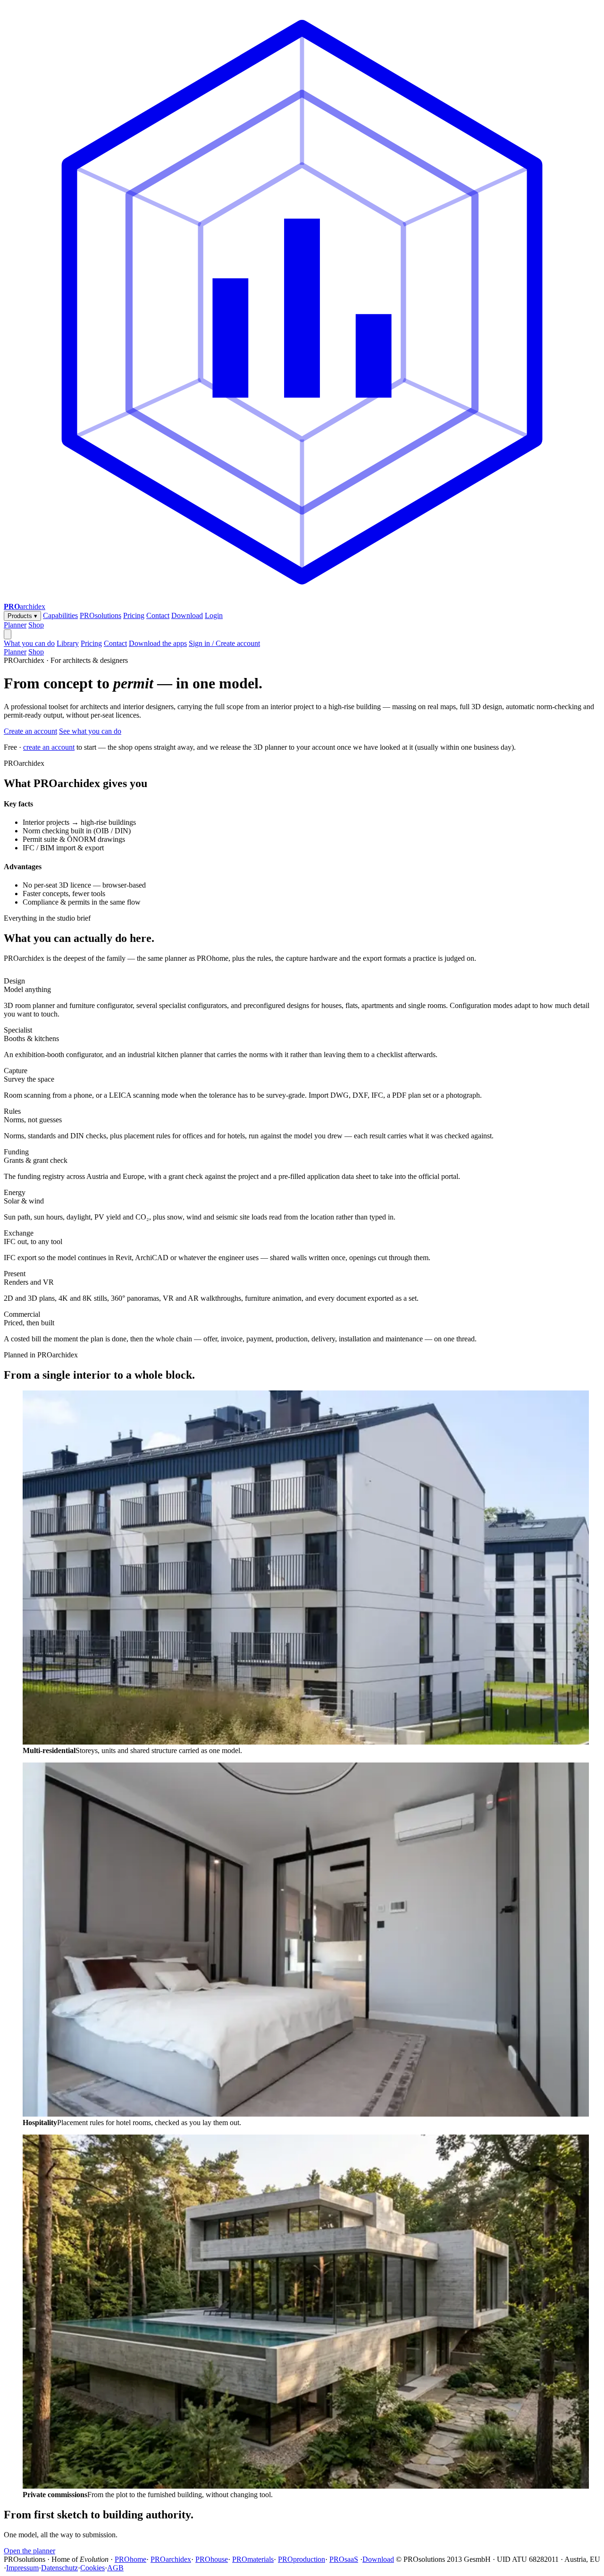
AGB (115, 2568)
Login (214, 615)
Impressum (22, 2568)
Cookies (92, 2568)
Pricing (134, 615)
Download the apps (158, 643)
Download (187, 615)
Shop (36, 625)
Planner (15, 625)
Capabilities (60, 615)
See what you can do (90, 731)
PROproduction (302, 2559)
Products (22, 616)
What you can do (29, 643)
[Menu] (8, 634)
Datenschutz (59, 2568)
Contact (158, 615)
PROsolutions (101, 615)
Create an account (30, 731)
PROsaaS (344, 2559)
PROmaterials (253, 2559)
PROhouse (212, 2559)
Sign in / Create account (224, 643)
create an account (49, 747)
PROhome (130, 2559)
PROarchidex (171, 2559)
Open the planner (29, 2551)
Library (68, 643)
